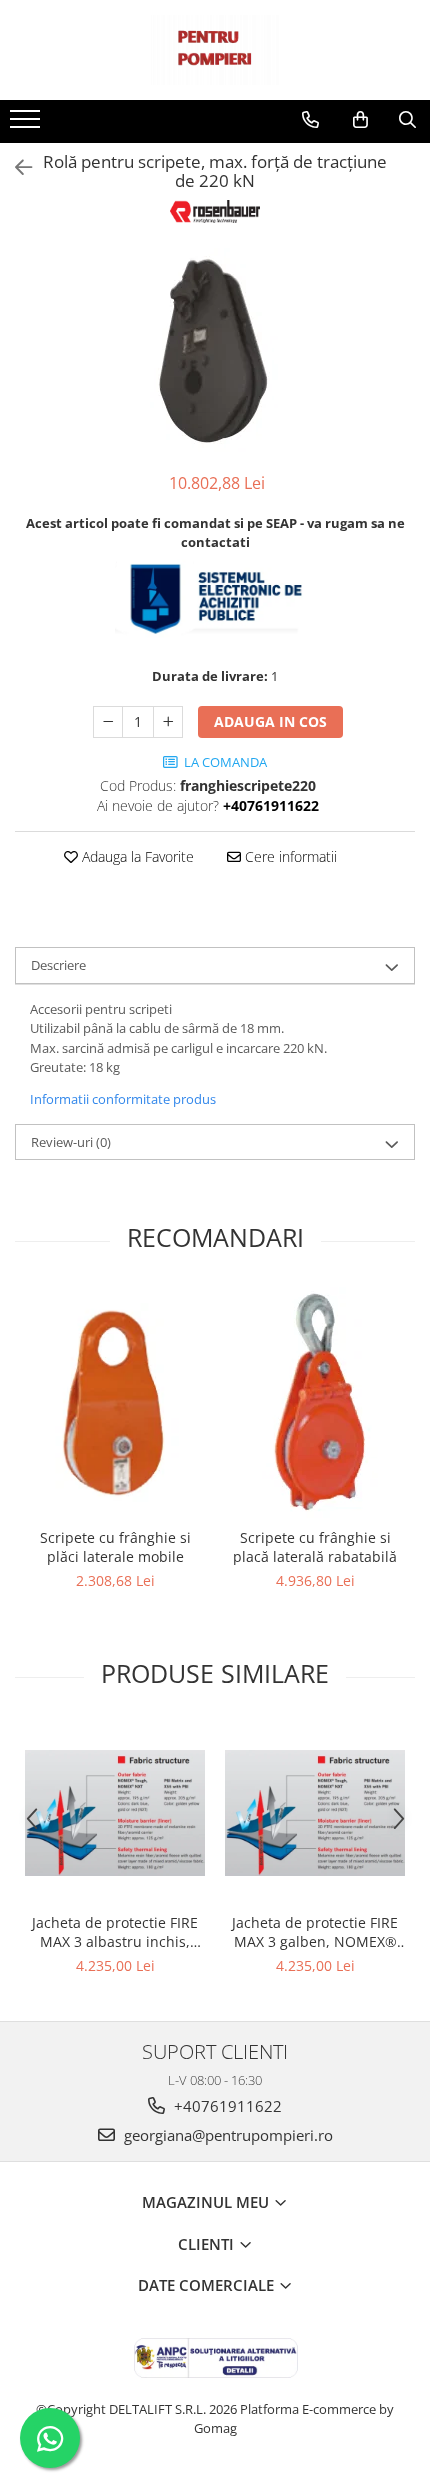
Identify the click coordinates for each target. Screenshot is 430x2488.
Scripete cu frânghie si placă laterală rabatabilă (315, 1547)
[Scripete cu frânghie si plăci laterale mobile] (115, 1402)
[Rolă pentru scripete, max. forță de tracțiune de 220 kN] (215, 350)
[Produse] (27, 125)
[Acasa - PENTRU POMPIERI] (215, 50)
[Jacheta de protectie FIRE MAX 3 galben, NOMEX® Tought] (315, 1813)
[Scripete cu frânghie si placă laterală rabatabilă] (315, 1402)
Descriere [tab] (58, 965)
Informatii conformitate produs (123, 1099)
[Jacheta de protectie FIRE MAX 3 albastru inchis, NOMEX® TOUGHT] (115, 1813)
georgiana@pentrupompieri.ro (226, 2135)
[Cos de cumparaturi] (360, 120)
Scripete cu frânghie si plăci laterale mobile (115, 1547)
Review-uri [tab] (71, 1142)
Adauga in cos (270, 721)
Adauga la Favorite (136, 856)
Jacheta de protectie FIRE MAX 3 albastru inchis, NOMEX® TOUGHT (115, 1932)
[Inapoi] (15, 167)
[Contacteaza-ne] (310, 120)
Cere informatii (289, 856)
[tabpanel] (215, 350)
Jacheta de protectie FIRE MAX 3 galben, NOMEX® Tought (315, 1932)
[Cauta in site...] (407, 120)
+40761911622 (226, 2106)
